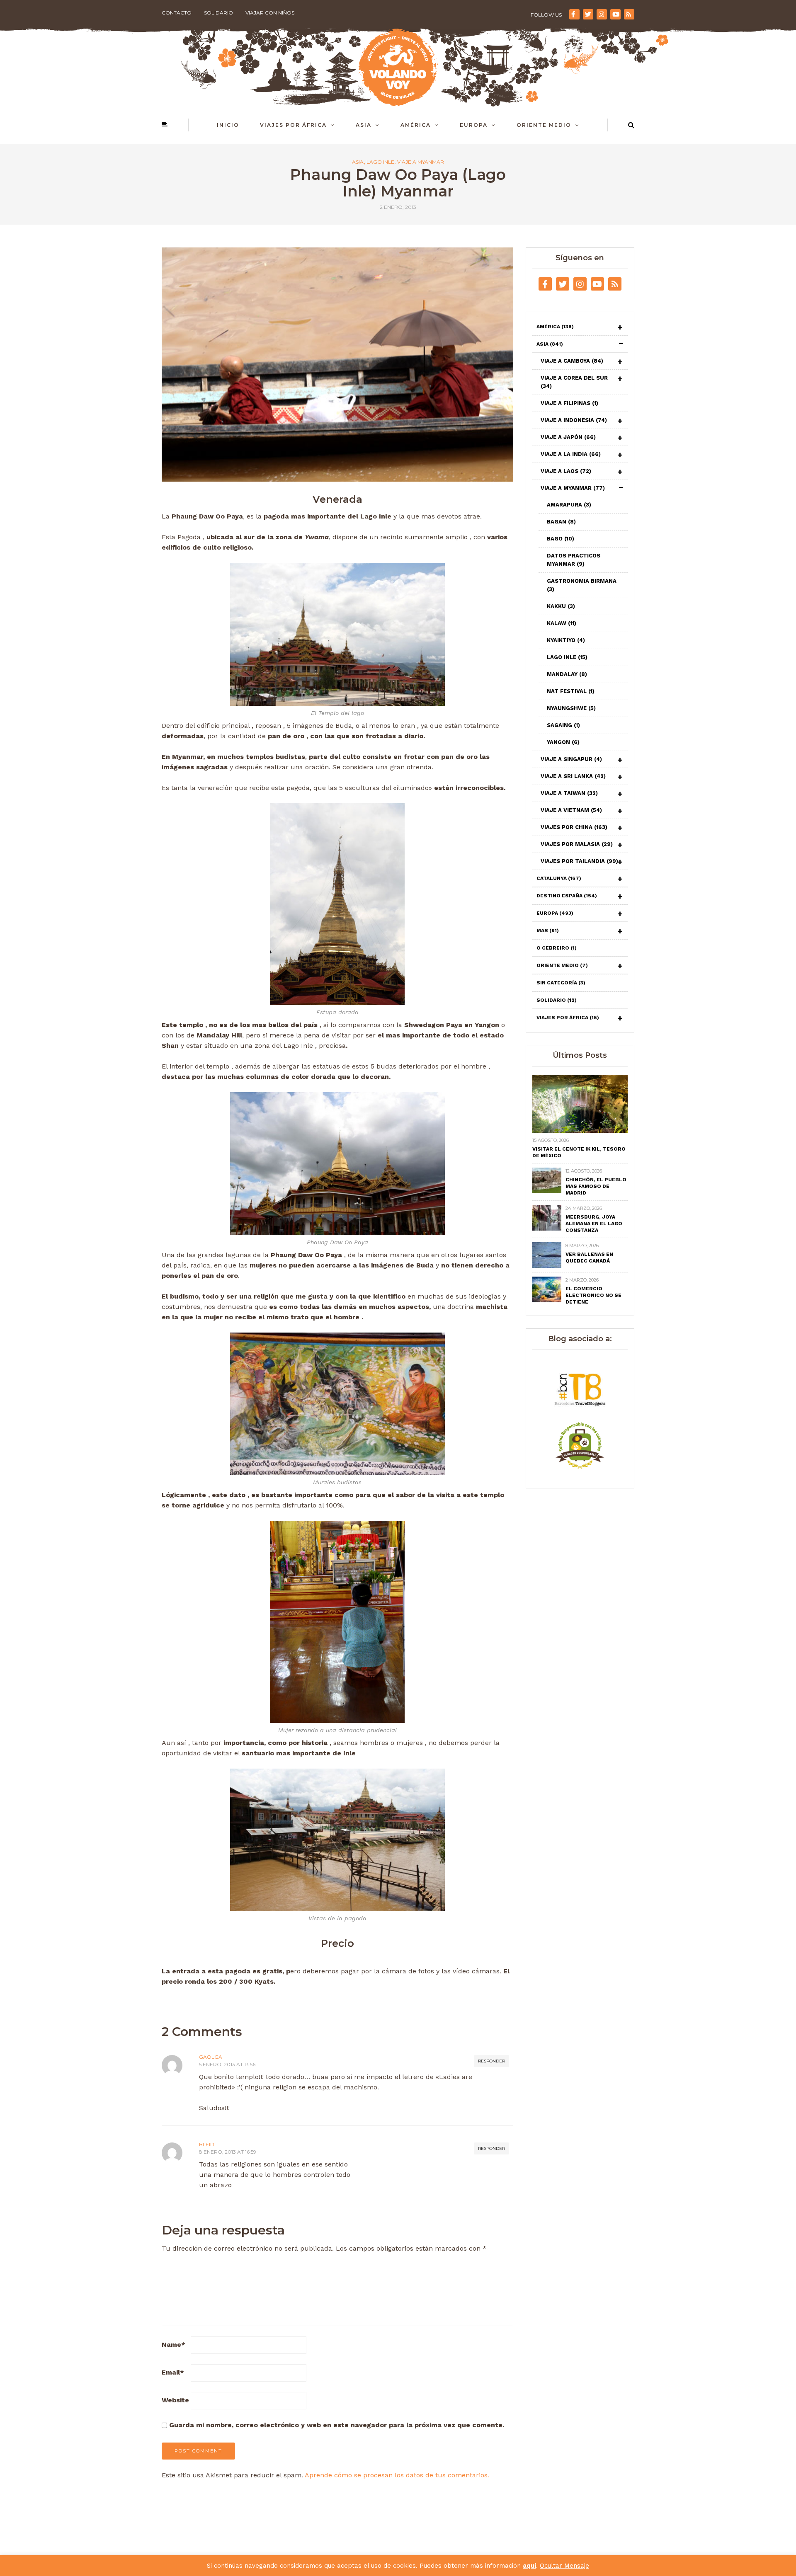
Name (174, 2345)
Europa (474, 125)
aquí (529, 2566)
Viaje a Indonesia (574, 420)
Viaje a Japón (568, 437)
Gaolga (211, 2057)
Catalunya (559, 878)
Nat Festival (571, 691)
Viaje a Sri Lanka (573, 776)
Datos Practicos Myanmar (574, 560)
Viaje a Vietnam (571, 810)
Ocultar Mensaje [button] (564, 2566)
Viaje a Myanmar (421, 162)
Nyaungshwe (571, 708)
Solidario (218, 13)
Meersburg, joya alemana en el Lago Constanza (594, 1224)
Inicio (228, 125)
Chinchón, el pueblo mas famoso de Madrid (596, 1186)
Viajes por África (293, 125)
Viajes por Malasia (577, 844)
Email (173, 2372)
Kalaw (562, 623)
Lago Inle (380, 162)
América (416, 125)
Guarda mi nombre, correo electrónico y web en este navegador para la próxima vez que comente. (337, 2425)
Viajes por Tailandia (579, 861)
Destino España (567, 896)
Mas (548, 931)
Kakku (561, 606)
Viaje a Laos (566, 471)
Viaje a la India (571, 454)
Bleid (207, 2144)
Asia (364, 125)
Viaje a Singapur (571, 759)
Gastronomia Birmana (582, 585)
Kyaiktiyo (566, 640)
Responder (491, 2061)
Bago (561, 539)
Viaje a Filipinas (569, 403)
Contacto (177, 13)
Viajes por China (574, 827)
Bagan (561, 522)
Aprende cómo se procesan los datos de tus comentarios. (397, 2475)
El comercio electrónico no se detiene (593, 1295)
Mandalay (567, 674)
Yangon (563, 742)
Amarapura (569, 505)
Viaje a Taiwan (569, 793)
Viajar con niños (270, 13)
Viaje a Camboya (572, 361)
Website (175, 2400)
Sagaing (563, 725)
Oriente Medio (544, 125)
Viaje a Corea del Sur (574, 382)
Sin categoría (561, 983)
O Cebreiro (557, 948)
